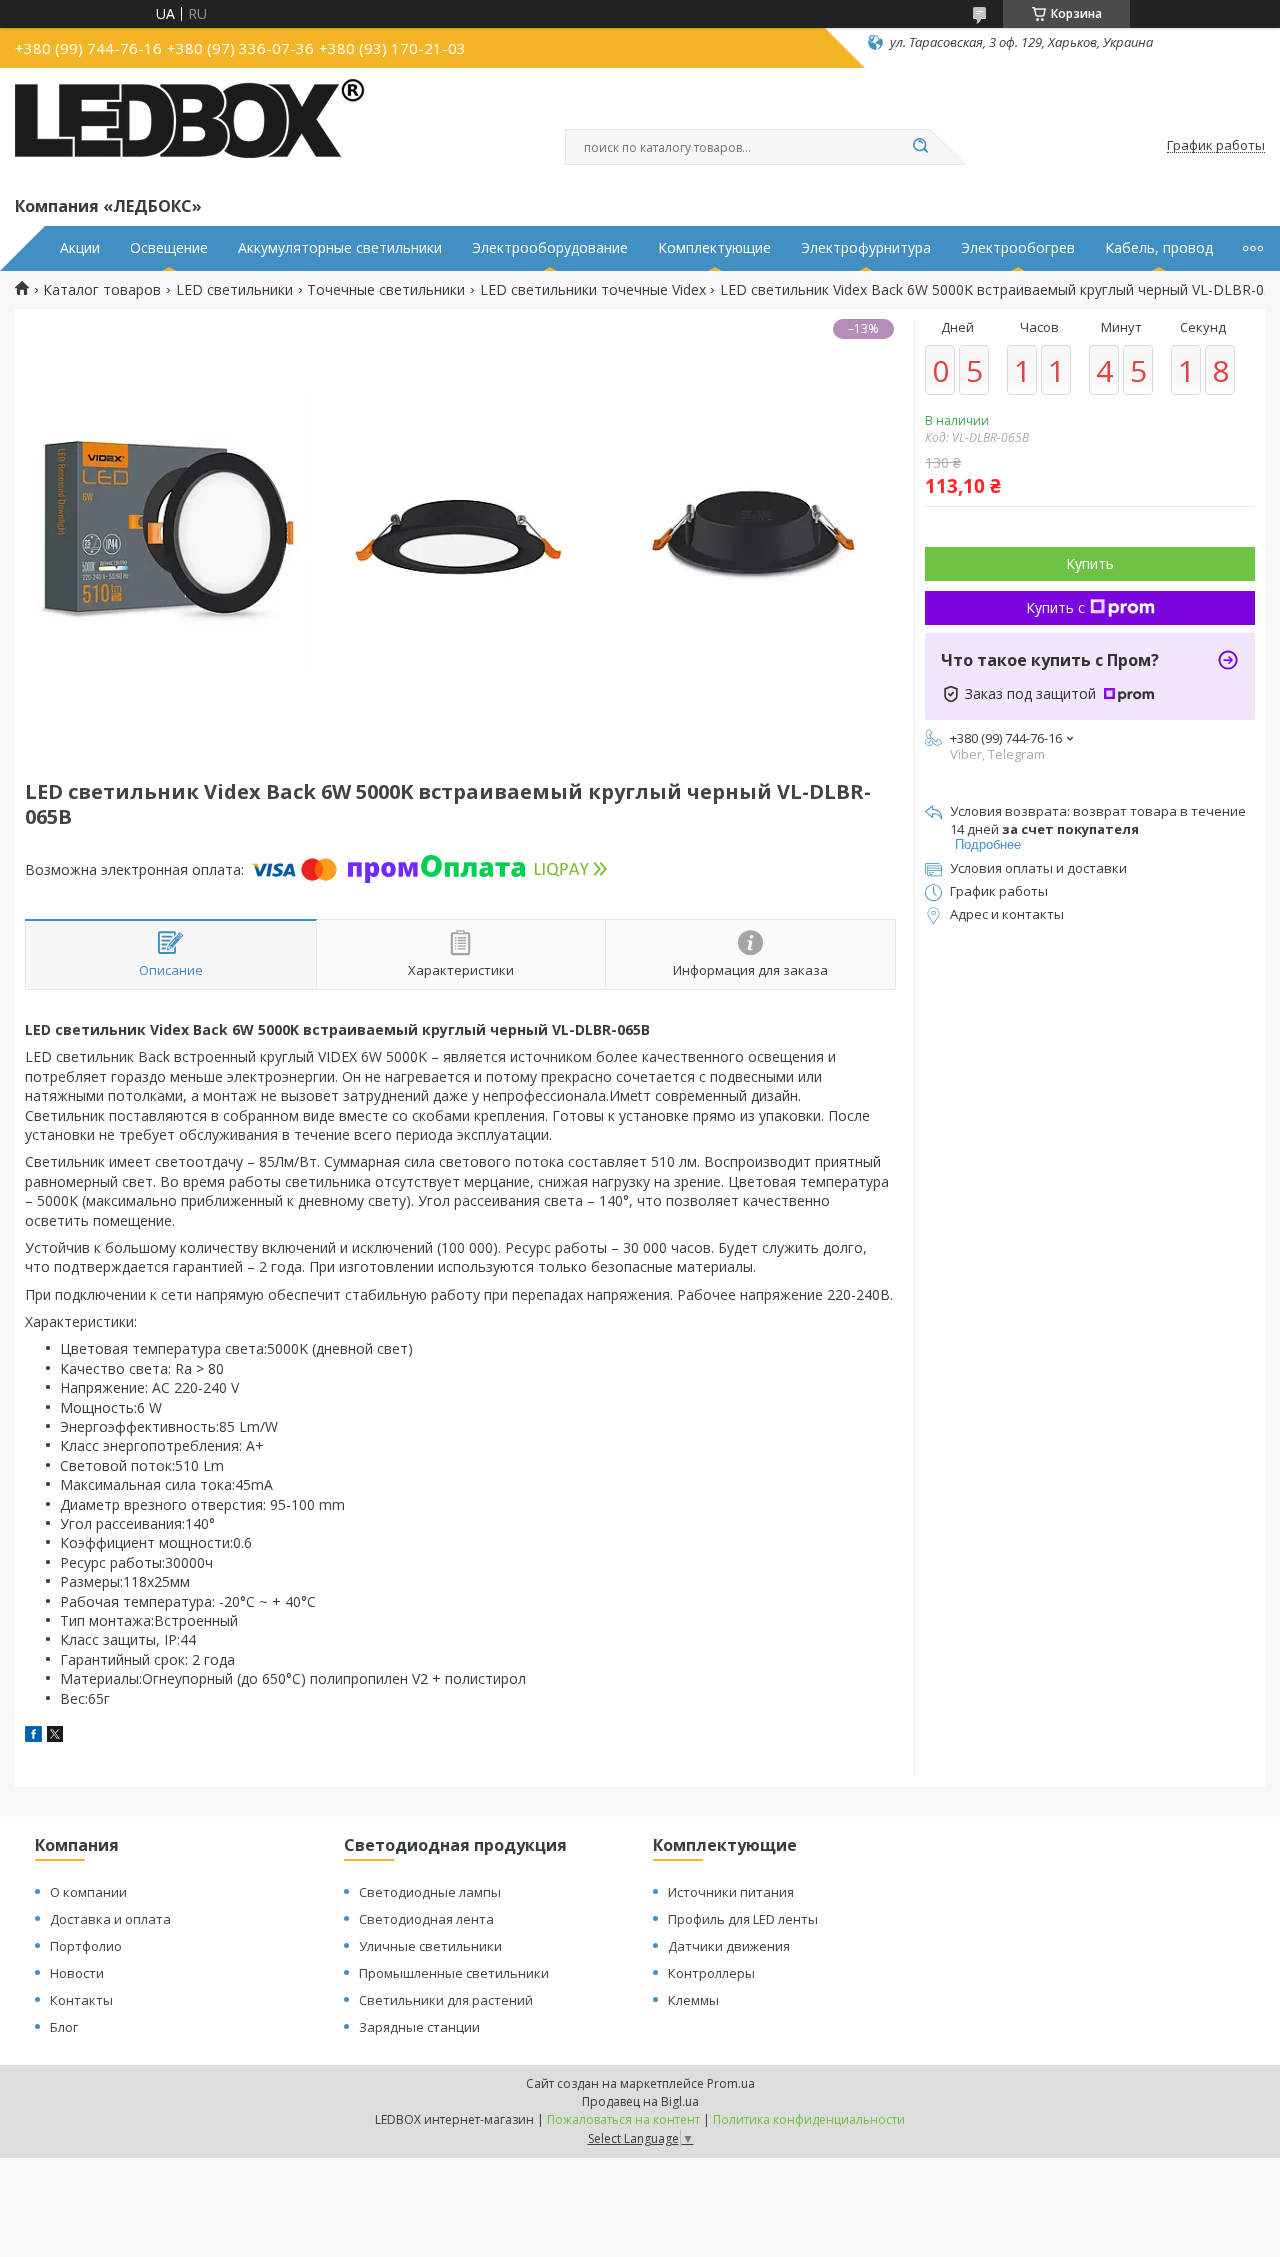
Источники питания (731, 1892)
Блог (64, 2027)
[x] (55, 1736)
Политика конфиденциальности (809, 2119)
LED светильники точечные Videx (593, 290)
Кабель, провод (1159, 248)
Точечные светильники (386, 290)
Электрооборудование (550, 248)
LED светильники (234, 290)
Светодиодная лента (426, 1919)
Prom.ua (731, 2083)
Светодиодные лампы (430, 1892)
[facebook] (33, 1736)
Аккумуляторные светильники (340, 248)
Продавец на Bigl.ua (640, 2101)
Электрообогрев (1018, 248)
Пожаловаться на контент (623, 2119)
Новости (77, 1973)
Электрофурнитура (866, 248)
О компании (88, 1892)
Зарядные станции (419, 2027)
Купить (1090, 563)
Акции (80, 248)
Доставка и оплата (110, 1919)
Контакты (81, 2000)
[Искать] (920, 147)
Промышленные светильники (454, 1973)
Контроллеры (711, 1973)
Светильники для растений (446, 2000)
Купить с (1055, 607)
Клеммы (693, 2000)
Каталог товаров (102, 290)
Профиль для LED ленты (743, 1919)
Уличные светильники (430, 1946)
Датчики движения (729, 1946)
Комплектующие (714, 248)
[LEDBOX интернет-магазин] (190, 128)
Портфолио (86, 1946)
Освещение (169, 248)
